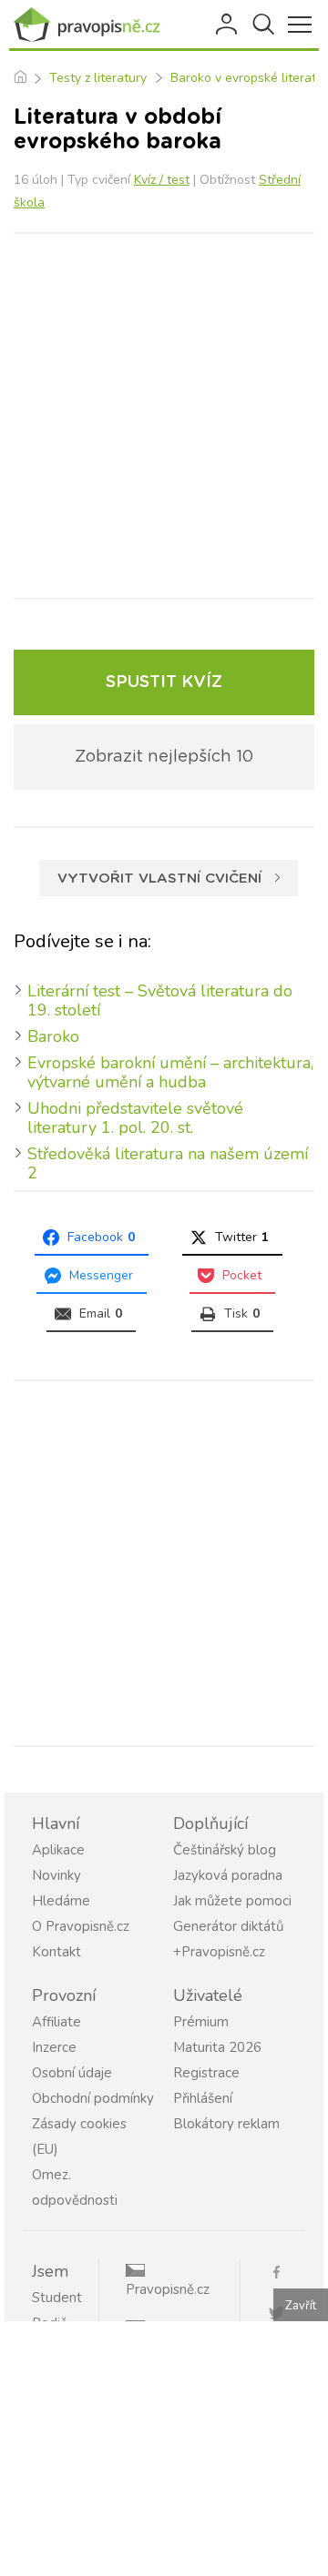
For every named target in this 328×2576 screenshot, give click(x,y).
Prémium (201, 2022)
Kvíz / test (162, 180)
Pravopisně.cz (168, 2289)
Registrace (206, 2073)
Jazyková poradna (228, 1875)
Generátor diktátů (228, 1926)
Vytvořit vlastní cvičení (159, 879)
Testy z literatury (98, 78)
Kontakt (56, 1952)
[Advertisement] (164, 416)
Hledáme (61, 1901)
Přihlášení (228, 25)
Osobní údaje (72, 2073)
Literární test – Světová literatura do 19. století (160, 1000)
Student (57, 2298)
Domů (20, 78)
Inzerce (54, 2047)
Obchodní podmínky (93, 2098)
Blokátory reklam (226, 2124)
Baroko (53, 1036)
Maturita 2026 (217, 2047)
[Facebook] (283, 2271)
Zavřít (301, 2306)
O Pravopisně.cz (81, 1926)
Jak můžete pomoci (232, 1901)
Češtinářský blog (225, 1850)
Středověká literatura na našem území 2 (168, 1163)
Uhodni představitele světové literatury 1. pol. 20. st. (135, 1118)
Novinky (56, 1875)
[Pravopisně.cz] (91, 25)
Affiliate (56, 2022)
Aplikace (58, 1850)
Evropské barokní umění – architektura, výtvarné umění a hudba (170, 1072)
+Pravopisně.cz (219, 1952)
